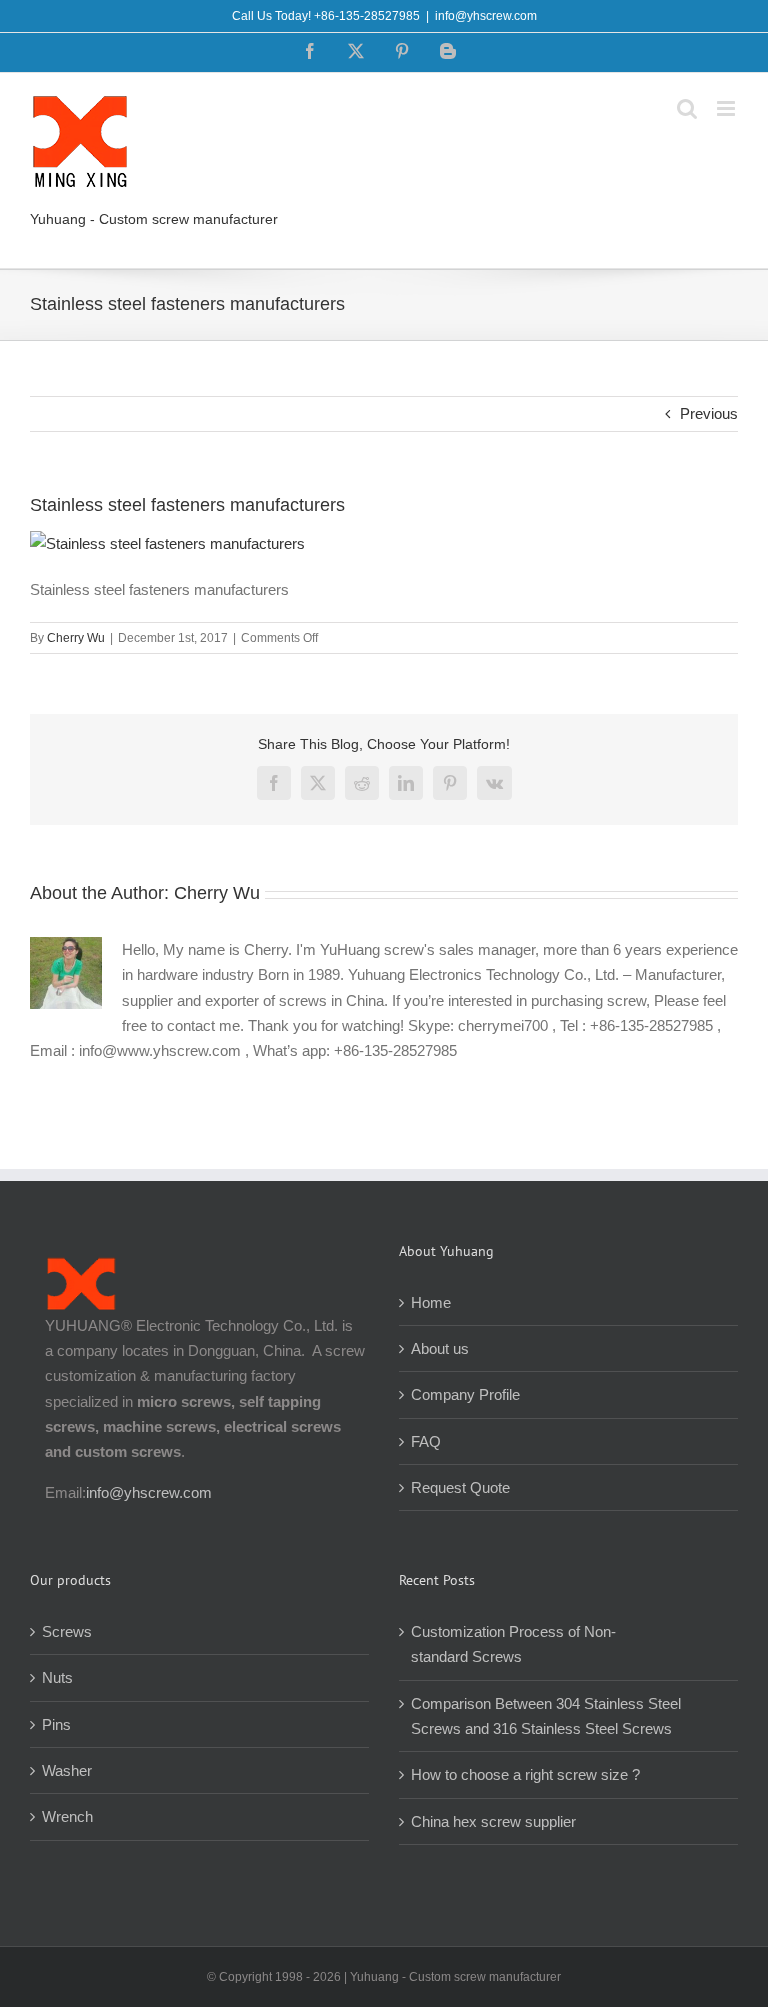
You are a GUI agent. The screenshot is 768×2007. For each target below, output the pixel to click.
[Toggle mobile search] (687, 108)
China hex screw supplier (493, 1821)
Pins (56, 1724)
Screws (67, 1631)
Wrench (67, 1816)
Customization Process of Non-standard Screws (513, 1644)
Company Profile (465, 1394)
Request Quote (460, 1487)
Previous (709, 413)
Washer (67, 1770)
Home (431, 1302)
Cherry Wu (76, 638)
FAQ (426, 1441)
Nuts (57, 1677)
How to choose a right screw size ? (525, 1774)
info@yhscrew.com (486, 16)
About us (440, 1348)
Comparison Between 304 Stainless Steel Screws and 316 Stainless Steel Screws (546, 1716)
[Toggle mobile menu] (727, 108)
